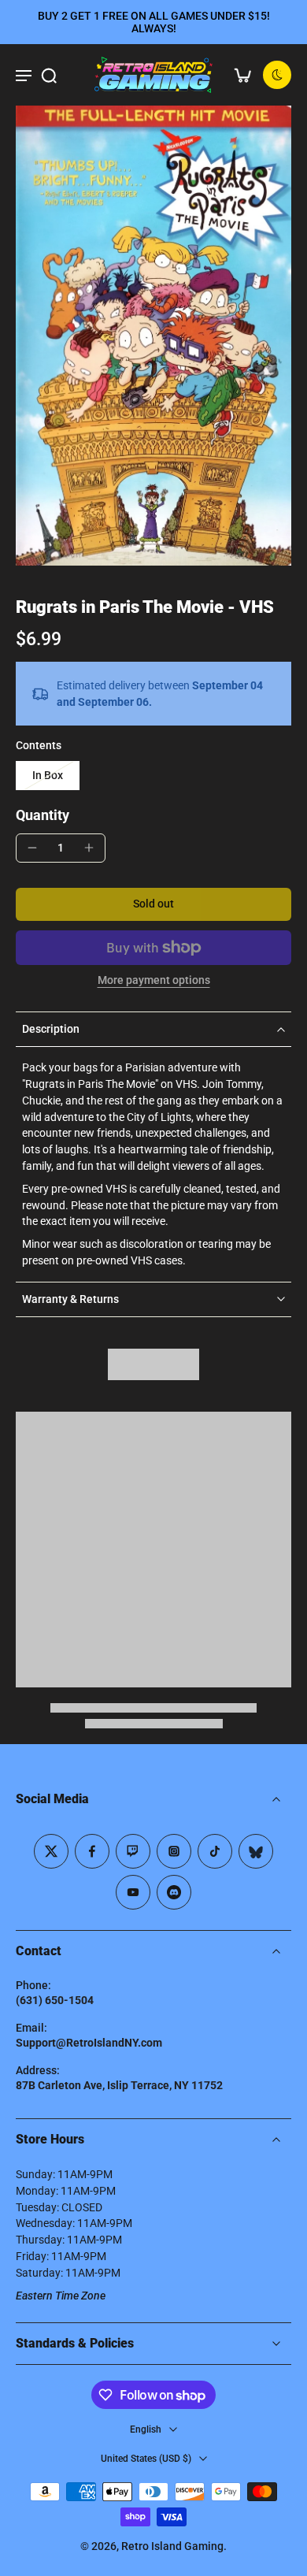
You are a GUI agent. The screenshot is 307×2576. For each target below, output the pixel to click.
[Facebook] (92, 1851)
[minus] (32, 848)
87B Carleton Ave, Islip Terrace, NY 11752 (119, 2085)
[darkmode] (277, 75)
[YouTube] (133, 1892)
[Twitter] (51, 1851)
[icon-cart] (242, 75)
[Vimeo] (174, 1892)
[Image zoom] (153, 336)
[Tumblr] (256, 1851)
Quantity (43, 815)
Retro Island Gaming (172, 2546)
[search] (49, 75)
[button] (153, 904)
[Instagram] (174, 1851)
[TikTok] (215, 1851)
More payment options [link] (154, 981)
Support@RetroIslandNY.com (89, 2043)
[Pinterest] (133, 1851)
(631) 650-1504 (55, 2000)
